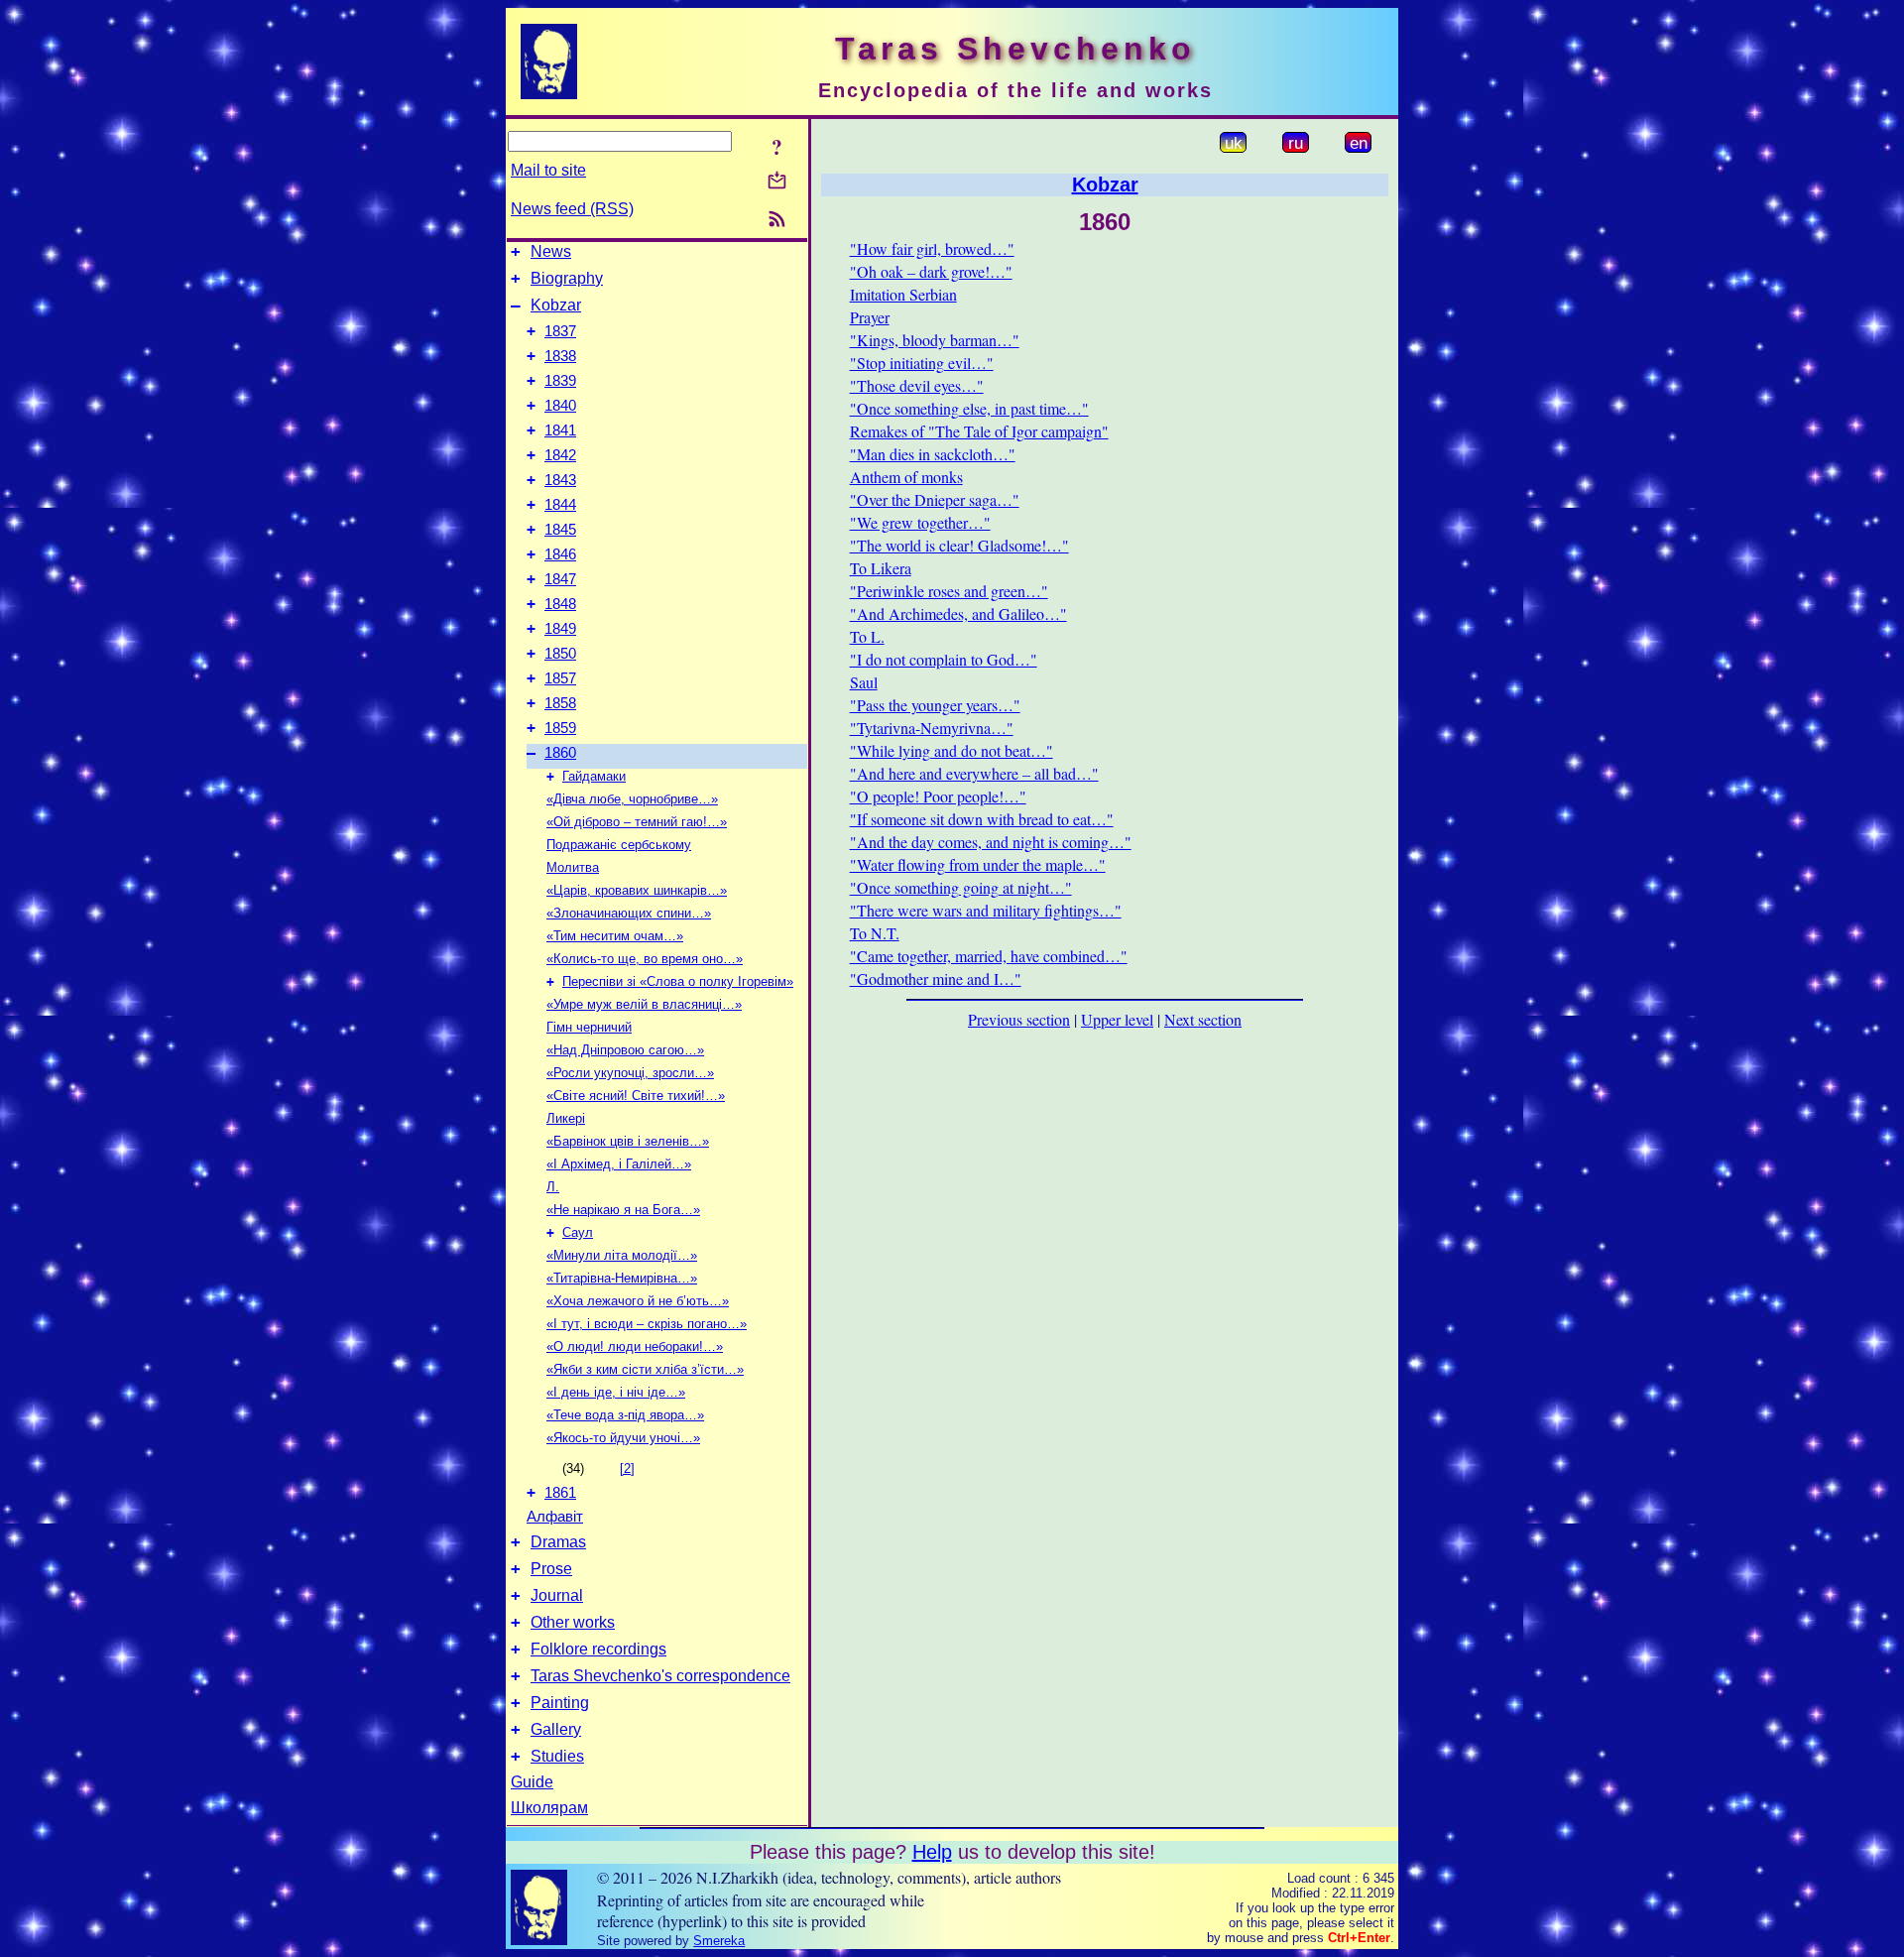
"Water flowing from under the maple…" (978, 864)
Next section (1203, 1019)
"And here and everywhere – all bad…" (974, 773)
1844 (560, 505)
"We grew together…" (920, 522)
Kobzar (556, 305)
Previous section (1019, 1019)
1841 (560, 430)
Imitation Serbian (903, 294)
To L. (867, 636)
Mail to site (548, 170)
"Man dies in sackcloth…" (933, 454)
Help (932, 1852)
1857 (560, 678)
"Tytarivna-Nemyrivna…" (932, 728)
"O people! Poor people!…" (938, 796)
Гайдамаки (594, 776)
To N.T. (875, 933)
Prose (551, 1569)
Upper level (1117, 1019)
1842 (560, 455)
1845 (560, 530)
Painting (560, 1703)
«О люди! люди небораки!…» (635, 1346)
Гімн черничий (589, 1027)
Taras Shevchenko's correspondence (660, 1676)
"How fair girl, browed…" (932, 248)
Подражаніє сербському (619, 845)
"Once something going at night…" (961, 887)
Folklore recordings (598, 1649)
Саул (578, 1232)
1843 (560, 480)
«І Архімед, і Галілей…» (619, 1164)
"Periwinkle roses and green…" (949, 591)
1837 (560, 331)
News (551, 251)
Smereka (719, 1941)
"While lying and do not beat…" (952, 750)
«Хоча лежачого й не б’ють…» (638, 1301)
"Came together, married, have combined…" (989, 956)
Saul (864, 682)
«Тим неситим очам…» (615, 936)
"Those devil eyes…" (917, 385)
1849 (560, 629)
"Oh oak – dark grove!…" (931, 271)
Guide (532, 1782)
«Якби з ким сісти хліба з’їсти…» (645, 1369)
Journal (557, 1595)
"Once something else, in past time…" (969, 408)
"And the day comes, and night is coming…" (991, 842)
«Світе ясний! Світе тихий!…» (636, 1096)
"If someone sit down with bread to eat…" (982, 819)
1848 (560, 604)
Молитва (573, 867)
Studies (557, 1756)
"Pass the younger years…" (935, 705)
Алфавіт (555, 1517)
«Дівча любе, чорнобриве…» (632, 799)
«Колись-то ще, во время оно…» (645, 959)
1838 (560, 356)
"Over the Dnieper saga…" (935, 499)
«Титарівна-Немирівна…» (622, 1278)
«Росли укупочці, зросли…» (630, 1073)
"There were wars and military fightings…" (986, 910)
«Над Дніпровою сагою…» (625, 1050)
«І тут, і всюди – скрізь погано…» (647, 1324)
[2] (627, 1468)
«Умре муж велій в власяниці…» (644, 1004)
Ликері (566, 1118)
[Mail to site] (777, 180)
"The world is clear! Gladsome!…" (959, 545)
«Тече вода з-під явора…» (625, 1415)
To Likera (881, 568)
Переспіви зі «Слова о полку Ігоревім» (678, 981)
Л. (553, 1187)
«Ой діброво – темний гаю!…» (637, 822)
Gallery (556, 1729)
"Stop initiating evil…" (922, 363)
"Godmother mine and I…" (936, 978)
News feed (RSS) (572, 209)
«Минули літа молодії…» (622, 1255)
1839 (560, 381)
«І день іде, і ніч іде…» (616, 1392)
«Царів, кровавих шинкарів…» (637, 890)
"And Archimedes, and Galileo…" (958, 613)
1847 (560, 579)
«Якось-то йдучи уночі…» (623, 1438)
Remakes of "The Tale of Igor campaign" (979, 431)
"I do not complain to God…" (944, 659)
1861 (560, 1493)
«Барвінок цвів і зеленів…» (628, 1141)
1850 (560, 654)
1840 (560, 406)
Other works (573, 1622)
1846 (560, 554)
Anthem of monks (906, 477)
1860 (560, 753)
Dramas (558, 1542)
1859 (560, 728)
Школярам (549, 1808)
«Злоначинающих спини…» (629, 913)
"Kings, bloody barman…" (935, 340)
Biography (567, 278)
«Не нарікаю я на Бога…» (623, 1210)
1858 (560, 703)
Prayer (870, 317)
